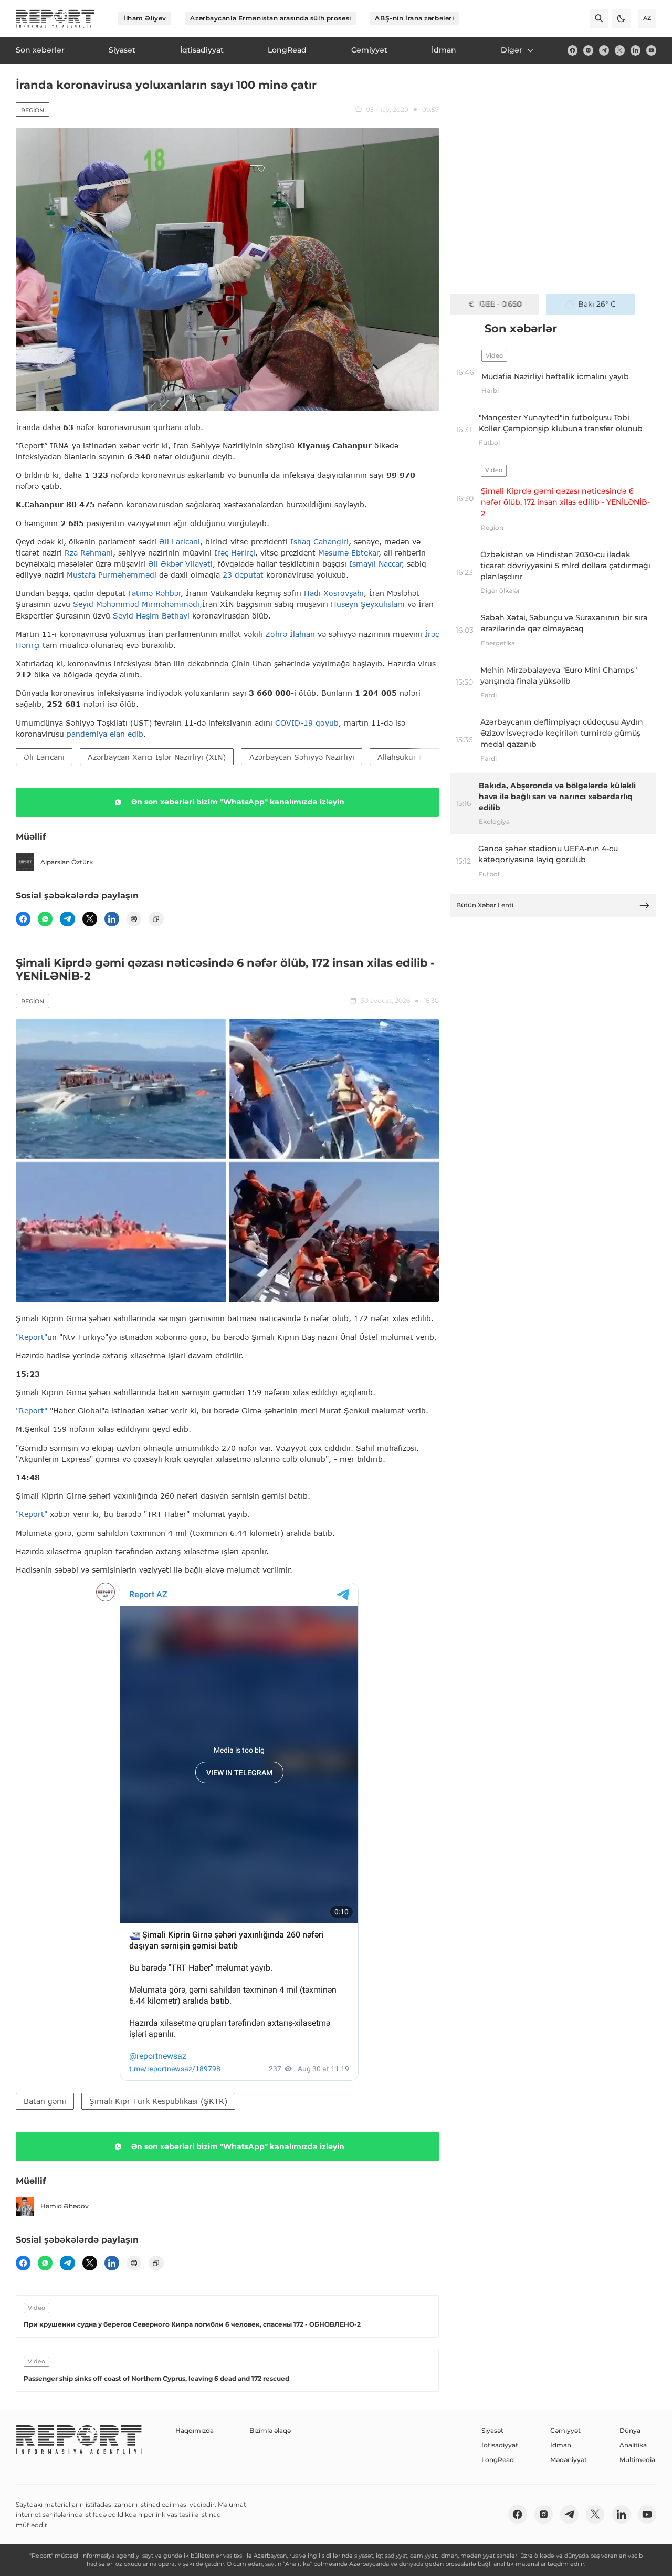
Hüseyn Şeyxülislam (368, 604)
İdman (561, 2445)
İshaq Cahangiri (319, 542)
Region (33, 110)
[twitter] (620, 50)
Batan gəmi (45, 2101)
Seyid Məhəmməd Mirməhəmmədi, (138, 604)
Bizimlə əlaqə (270, 2430)
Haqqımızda (195, 2430)
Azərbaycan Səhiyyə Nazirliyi (302, 757)
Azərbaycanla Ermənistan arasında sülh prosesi (270, 18)
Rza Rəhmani (89, 553)
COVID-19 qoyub (307, 723)
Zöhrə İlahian (290, 634)
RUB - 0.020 (501, 304)
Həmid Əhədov (65, 2206)
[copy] (156, 919)
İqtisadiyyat (500, 2445)
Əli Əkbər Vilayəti (180, 564)
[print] (134, 919)
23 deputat (243, 575)
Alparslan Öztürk (67, 862)
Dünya (630, 2430)
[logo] (55, 19)
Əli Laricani (180, 542)
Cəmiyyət (565, 2430)
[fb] (573, 50)
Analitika (633, 2445)
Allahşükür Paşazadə (415, 757)
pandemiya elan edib (105, 734)
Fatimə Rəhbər (154, 593)
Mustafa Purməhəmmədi (113, 575)
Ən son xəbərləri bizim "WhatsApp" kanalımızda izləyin (238, 802)
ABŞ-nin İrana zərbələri (414, 18)
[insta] (588, 50)
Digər (512, 50)
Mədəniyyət (569, 2460)
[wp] (45, 919)
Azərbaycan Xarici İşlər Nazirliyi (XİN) (157, 757)
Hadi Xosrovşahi (334, 593)
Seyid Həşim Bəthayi (151, 616)
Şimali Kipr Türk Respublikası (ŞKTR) (158, 2101)
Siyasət (492, 2430)
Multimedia (637, 2460)
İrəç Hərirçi (235, 553)
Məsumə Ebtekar (348, 553)
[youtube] (651, 50)
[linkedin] (636, 50)
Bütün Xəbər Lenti (485, 905)
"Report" (31, 1337)
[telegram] (604, 50)
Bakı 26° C (597, 304)
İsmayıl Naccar (375, 564)
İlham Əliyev (145, 18)
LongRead (498, 2460)
